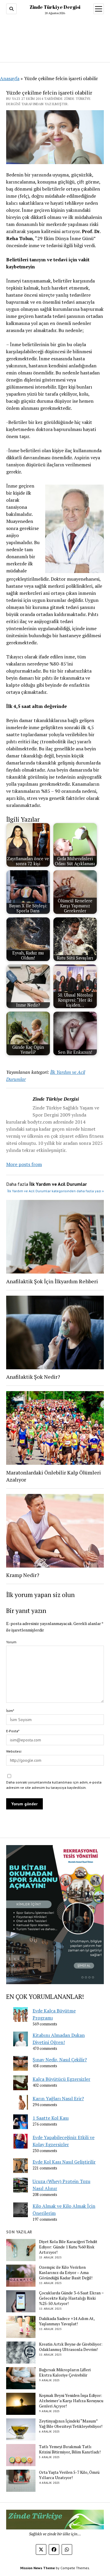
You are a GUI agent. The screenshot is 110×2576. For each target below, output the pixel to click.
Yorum (11, 1642)
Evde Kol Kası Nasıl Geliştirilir (64, 2162)
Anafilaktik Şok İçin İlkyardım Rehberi (52, 1281)
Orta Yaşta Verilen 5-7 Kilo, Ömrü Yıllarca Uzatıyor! (69, 2475)
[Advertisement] (55, 37)
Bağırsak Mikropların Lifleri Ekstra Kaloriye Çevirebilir (65, 2372)
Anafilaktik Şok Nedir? (33, 1377)
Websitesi (14, 1751)
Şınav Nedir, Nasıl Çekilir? (60, 2060)
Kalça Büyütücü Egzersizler (61, 2079)
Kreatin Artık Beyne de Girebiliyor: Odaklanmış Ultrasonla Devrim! (71, 2347)
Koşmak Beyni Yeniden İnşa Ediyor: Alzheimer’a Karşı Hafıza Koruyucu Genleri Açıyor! (71, 2401)
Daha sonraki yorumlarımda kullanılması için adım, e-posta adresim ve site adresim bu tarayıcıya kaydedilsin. (54, 1785)
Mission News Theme (38, 2568)
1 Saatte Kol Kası (51, 2118)
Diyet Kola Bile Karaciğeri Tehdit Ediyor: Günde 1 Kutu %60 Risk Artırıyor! (68, 2247)
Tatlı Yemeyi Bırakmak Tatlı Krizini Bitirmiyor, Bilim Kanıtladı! (70, 2449)
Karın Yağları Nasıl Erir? (58, 2098)
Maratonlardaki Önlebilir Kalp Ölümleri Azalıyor (54, 1476)
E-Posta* (13, 1731)
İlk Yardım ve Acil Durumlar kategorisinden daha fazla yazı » (56, 1191)
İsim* (10, 1711)
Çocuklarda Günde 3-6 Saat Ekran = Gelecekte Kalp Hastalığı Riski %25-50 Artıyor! (71, 2298)
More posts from (24, 1164)
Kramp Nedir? (23, 1575)
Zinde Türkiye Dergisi (55, 7)
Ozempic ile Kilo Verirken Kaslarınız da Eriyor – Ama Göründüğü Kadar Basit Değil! (66, 2273)
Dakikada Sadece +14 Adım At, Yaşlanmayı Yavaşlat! (67, 2321)
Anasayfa (10, 78)
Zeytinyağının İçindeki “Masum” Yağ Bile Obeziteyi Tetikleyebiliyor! (71, 2424)
